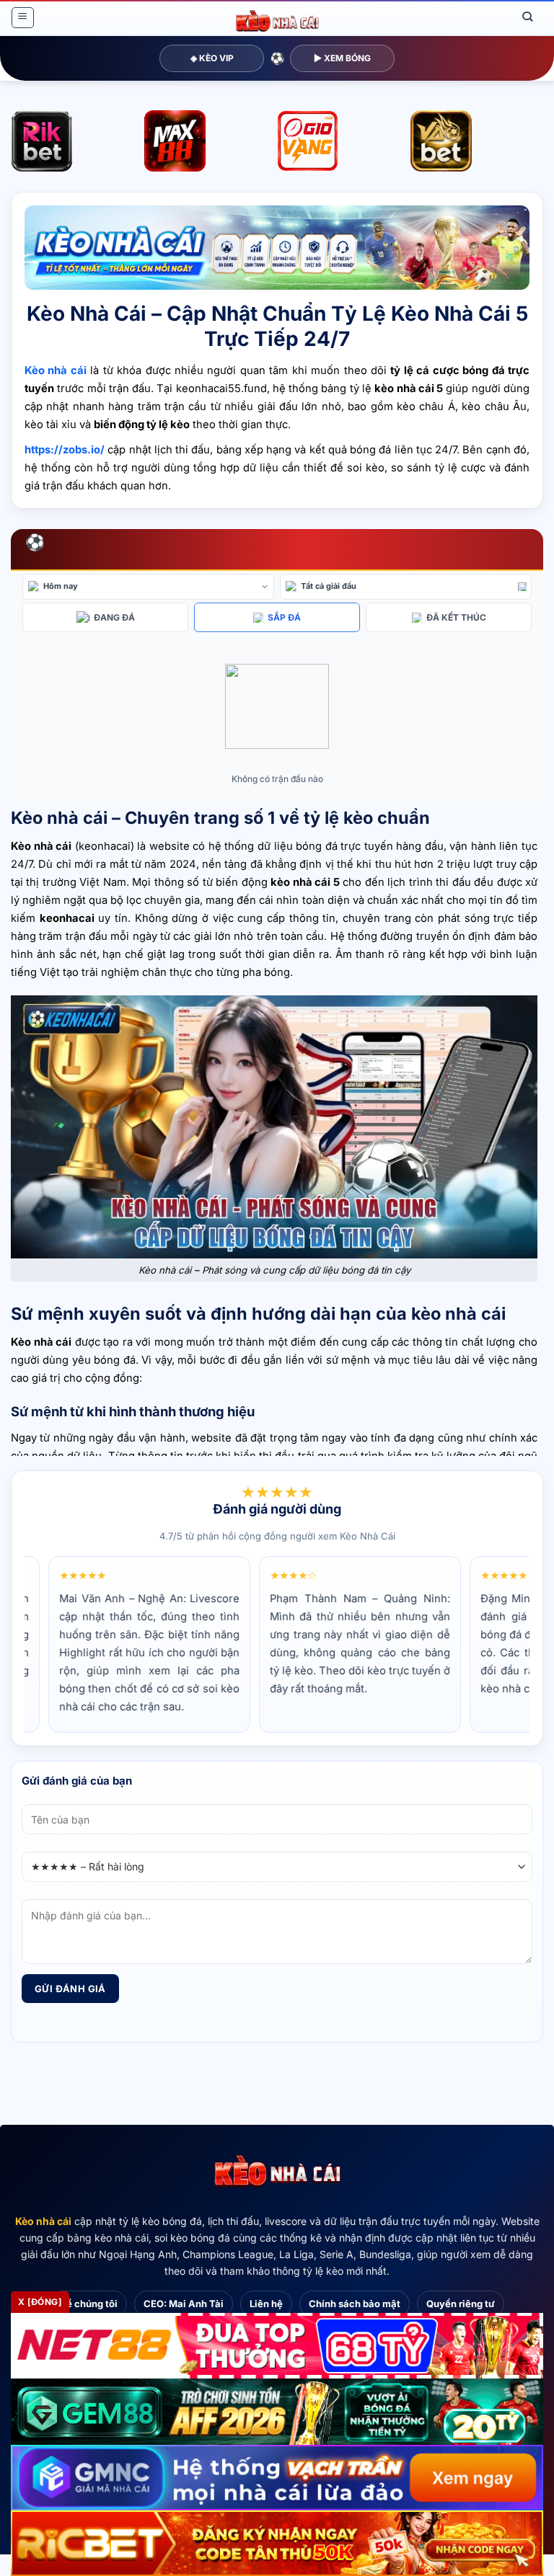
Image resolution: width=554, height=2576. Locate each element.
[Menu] (22, 18)
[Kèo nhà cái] (277, 2172)
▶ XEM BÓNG (342, 58)
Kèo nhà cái (43, 2221)
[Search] (528, 17)
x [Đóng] (40, 2302)
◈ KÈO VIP (212, 58)
